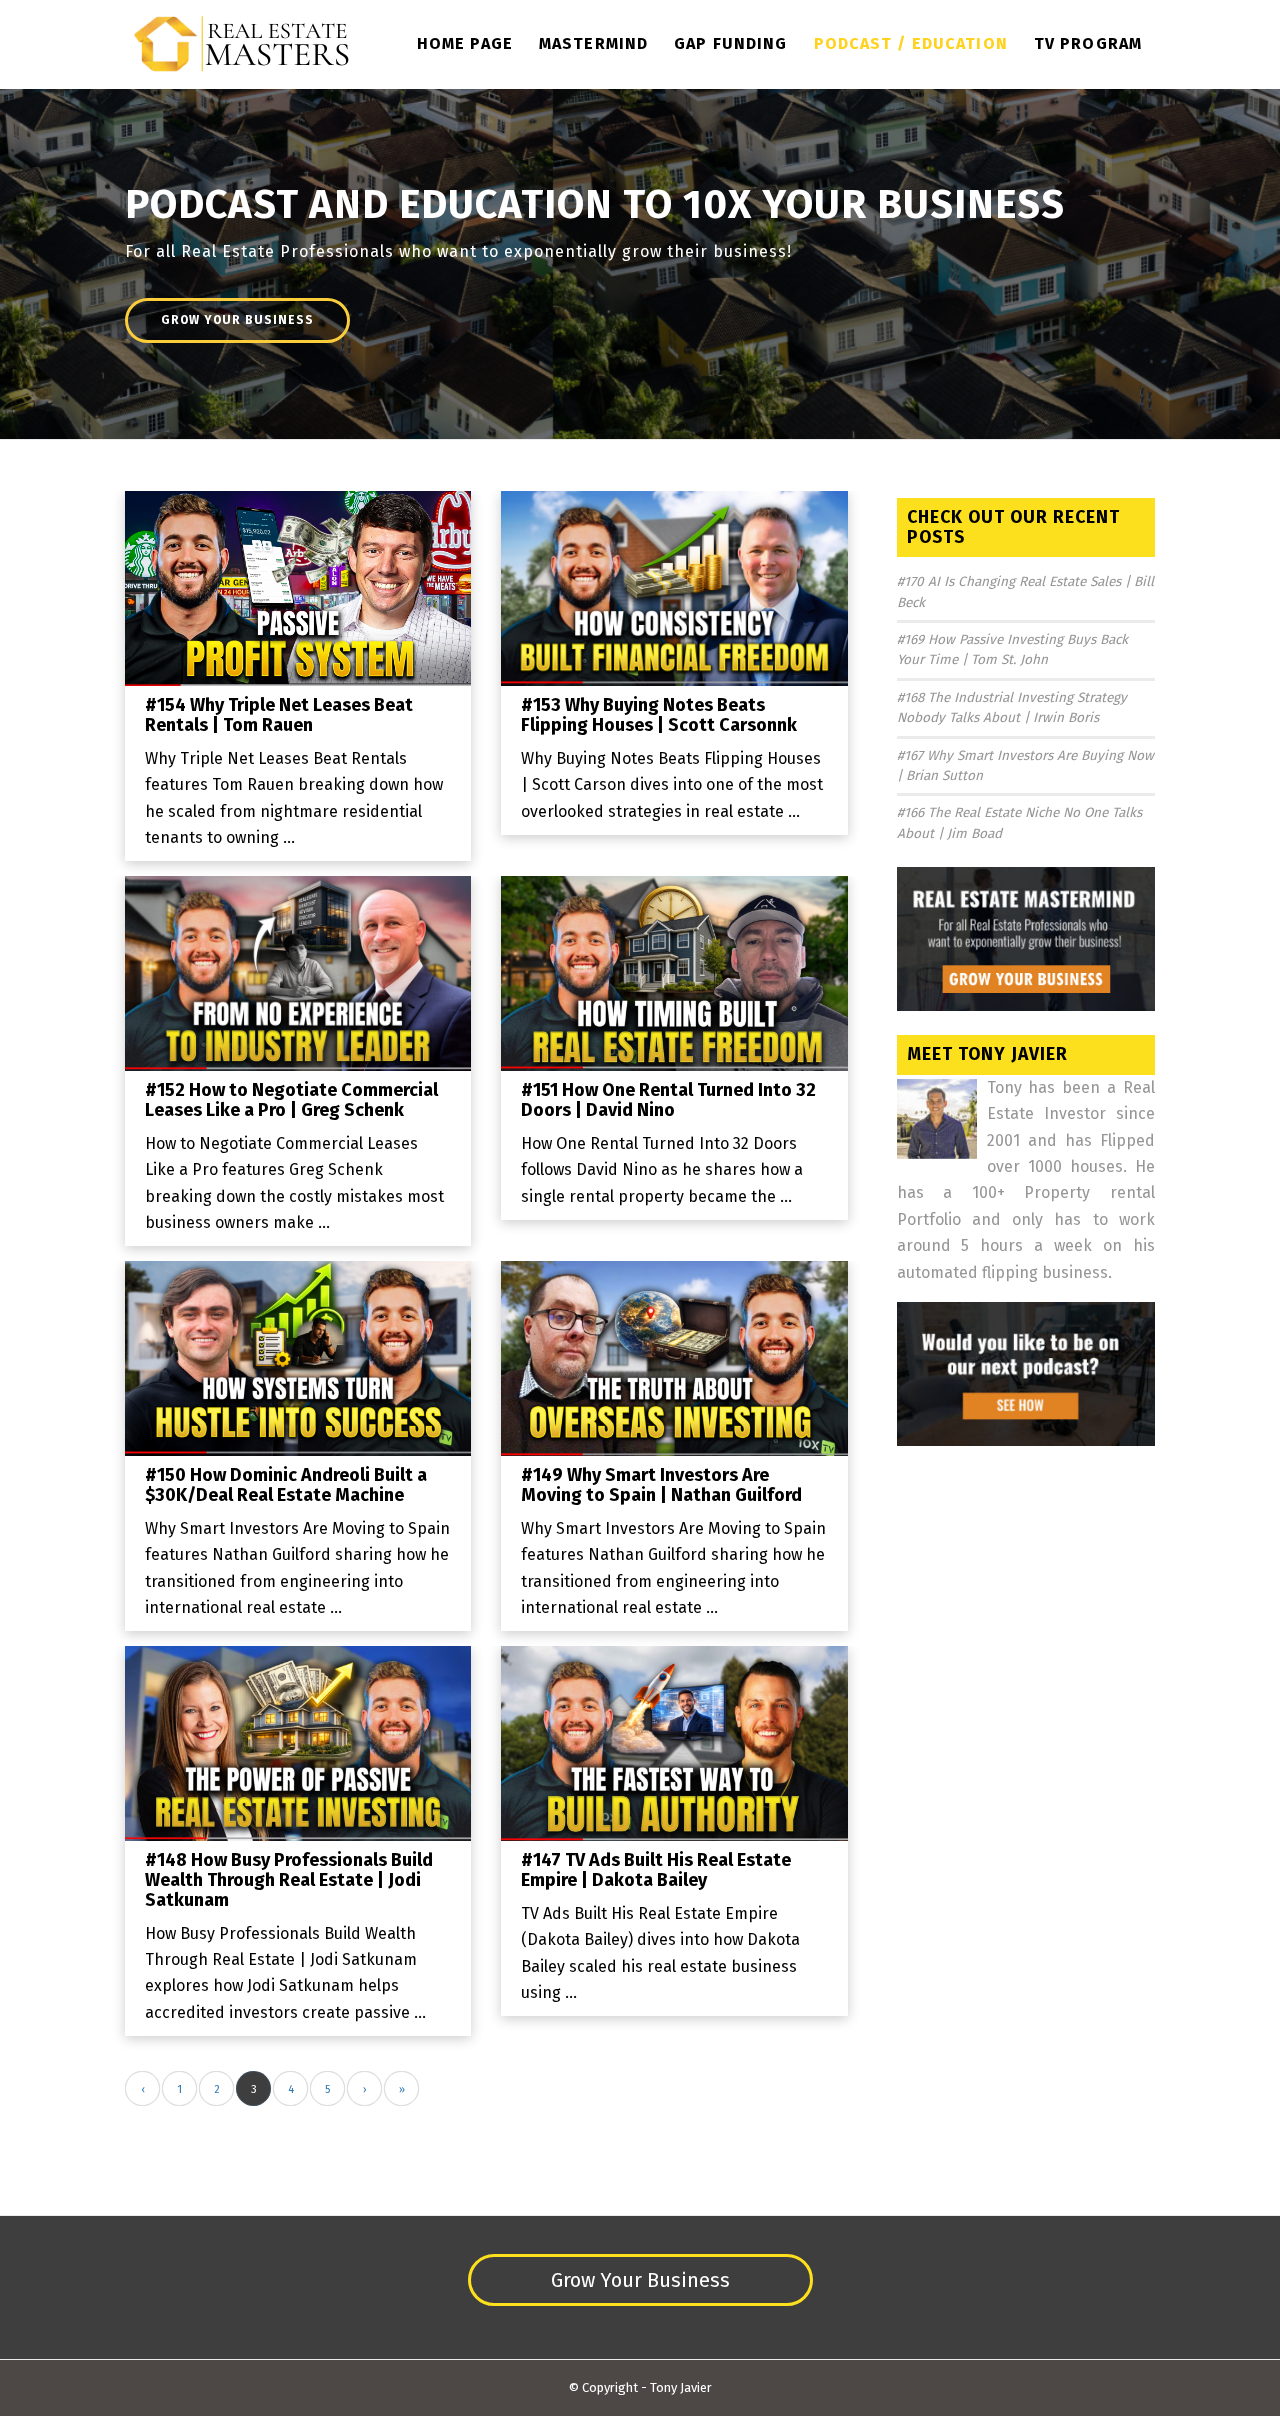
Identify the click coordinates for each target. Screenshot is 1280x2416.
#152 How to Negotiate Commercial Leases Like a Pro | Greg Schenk (291, 1100)
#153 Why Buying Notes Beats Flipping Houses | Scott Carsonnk (659, 715)
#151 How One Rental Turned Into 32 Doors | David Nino (668, 1100)
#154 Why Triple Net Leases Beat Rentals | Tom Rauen (279, 715)
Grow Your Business (237, 320)
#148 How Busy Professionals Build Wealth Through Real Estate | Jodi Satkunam (289, 1880)
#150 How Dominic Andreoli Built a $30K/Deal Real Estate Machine (286, 1485)
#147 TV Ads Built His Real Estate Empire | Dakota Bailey (656, 1870)
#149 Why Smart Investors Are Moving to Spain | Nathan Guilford (661, 1485)
